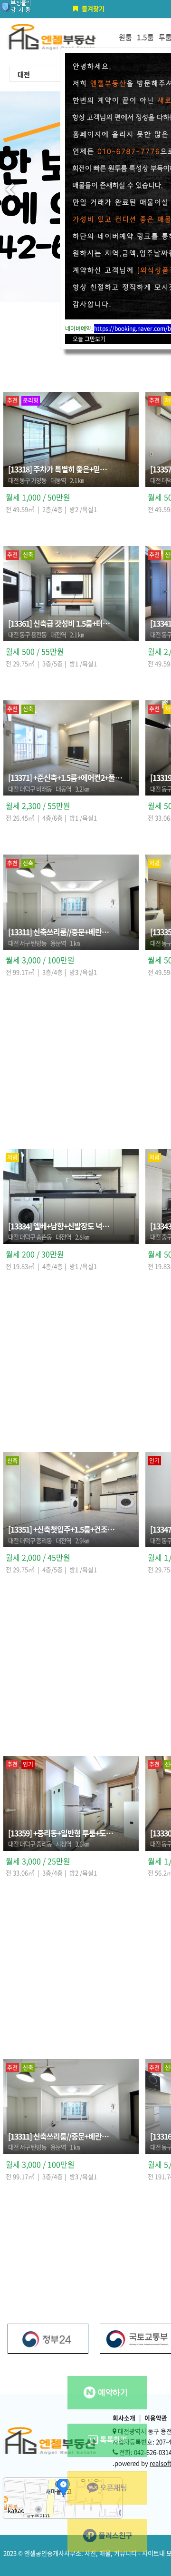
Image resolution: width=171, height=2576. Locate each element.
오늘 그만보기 (89, 339)
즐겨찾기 (93, 8)
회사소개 (124, 2418)
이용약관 (156, 2418)
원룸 (125, 37)
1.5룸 (145, 37)
